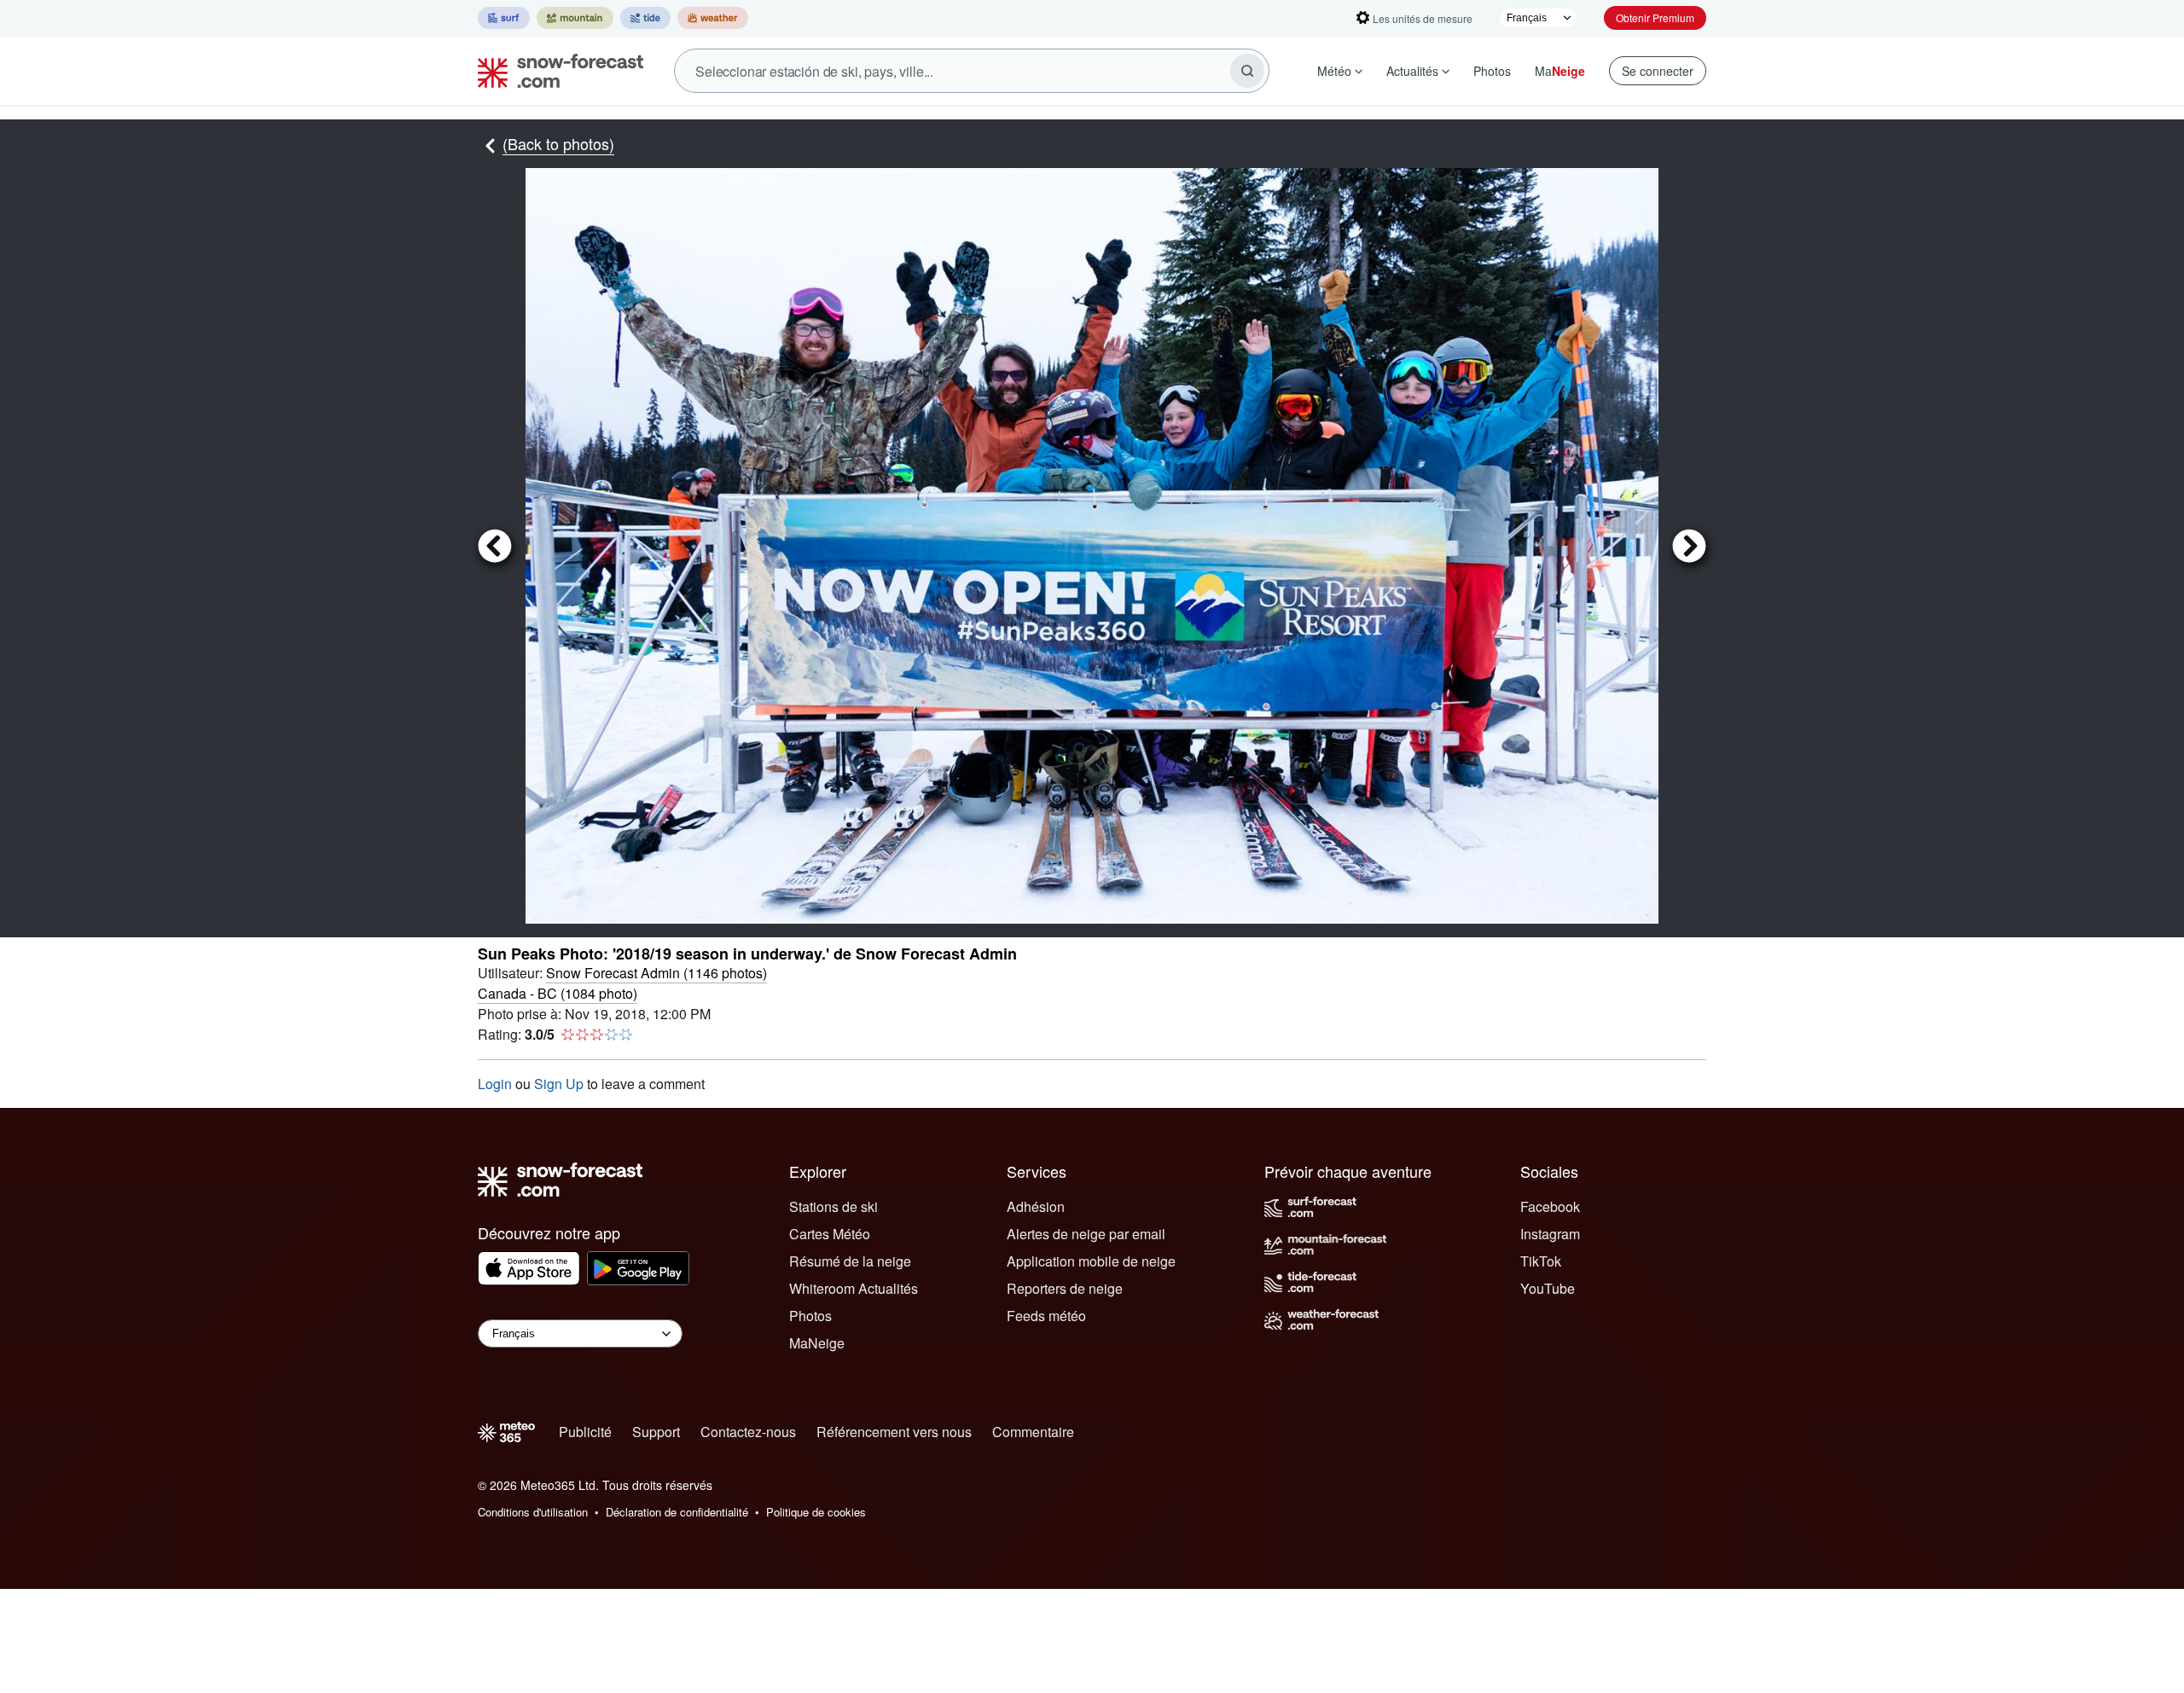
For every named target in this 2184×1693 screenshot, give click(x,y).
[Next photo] (1682, 545)
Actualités (1412, 71)
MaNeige (817, 1343)
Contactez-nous (748, 1432)
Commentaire (1033, 1432)
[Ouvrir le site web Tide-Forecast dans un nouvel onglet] (645, 18)
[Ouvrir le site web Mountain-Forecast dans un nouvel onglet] (575, 18)
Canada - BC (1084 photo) (558, 993)
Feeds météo (1046, 1316)
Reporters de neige (1065, 1288)
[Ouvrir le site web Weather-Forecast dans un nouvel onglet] (713, 18)
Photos (1492, 71)
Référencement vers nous (894, 1432)
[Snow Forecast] (555, 71)
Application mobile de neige (1091, 1261)
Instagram (1550, 1234)
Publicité (585, 1432)
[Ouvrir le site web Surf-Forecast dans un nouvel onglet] (504, 18)
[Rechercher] (1247, 71)
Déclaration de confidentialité (677, 1512)
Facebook (1550, 1206)
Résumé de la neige (850, 1261)
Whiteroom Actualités (854, 1288)
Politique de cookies (816, 1512)
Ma (1560, 71)
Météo (1334, 71)
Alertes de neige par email (1086, 1234)
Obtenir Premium (1655, 17)
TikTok (1541, 1261)
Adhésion (1036, 1206)
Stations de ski (834, 1206)
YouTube (1548, 1288)
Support (656, 1432)
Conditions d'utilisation (533, 1512)
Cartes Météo (830, 1234)
